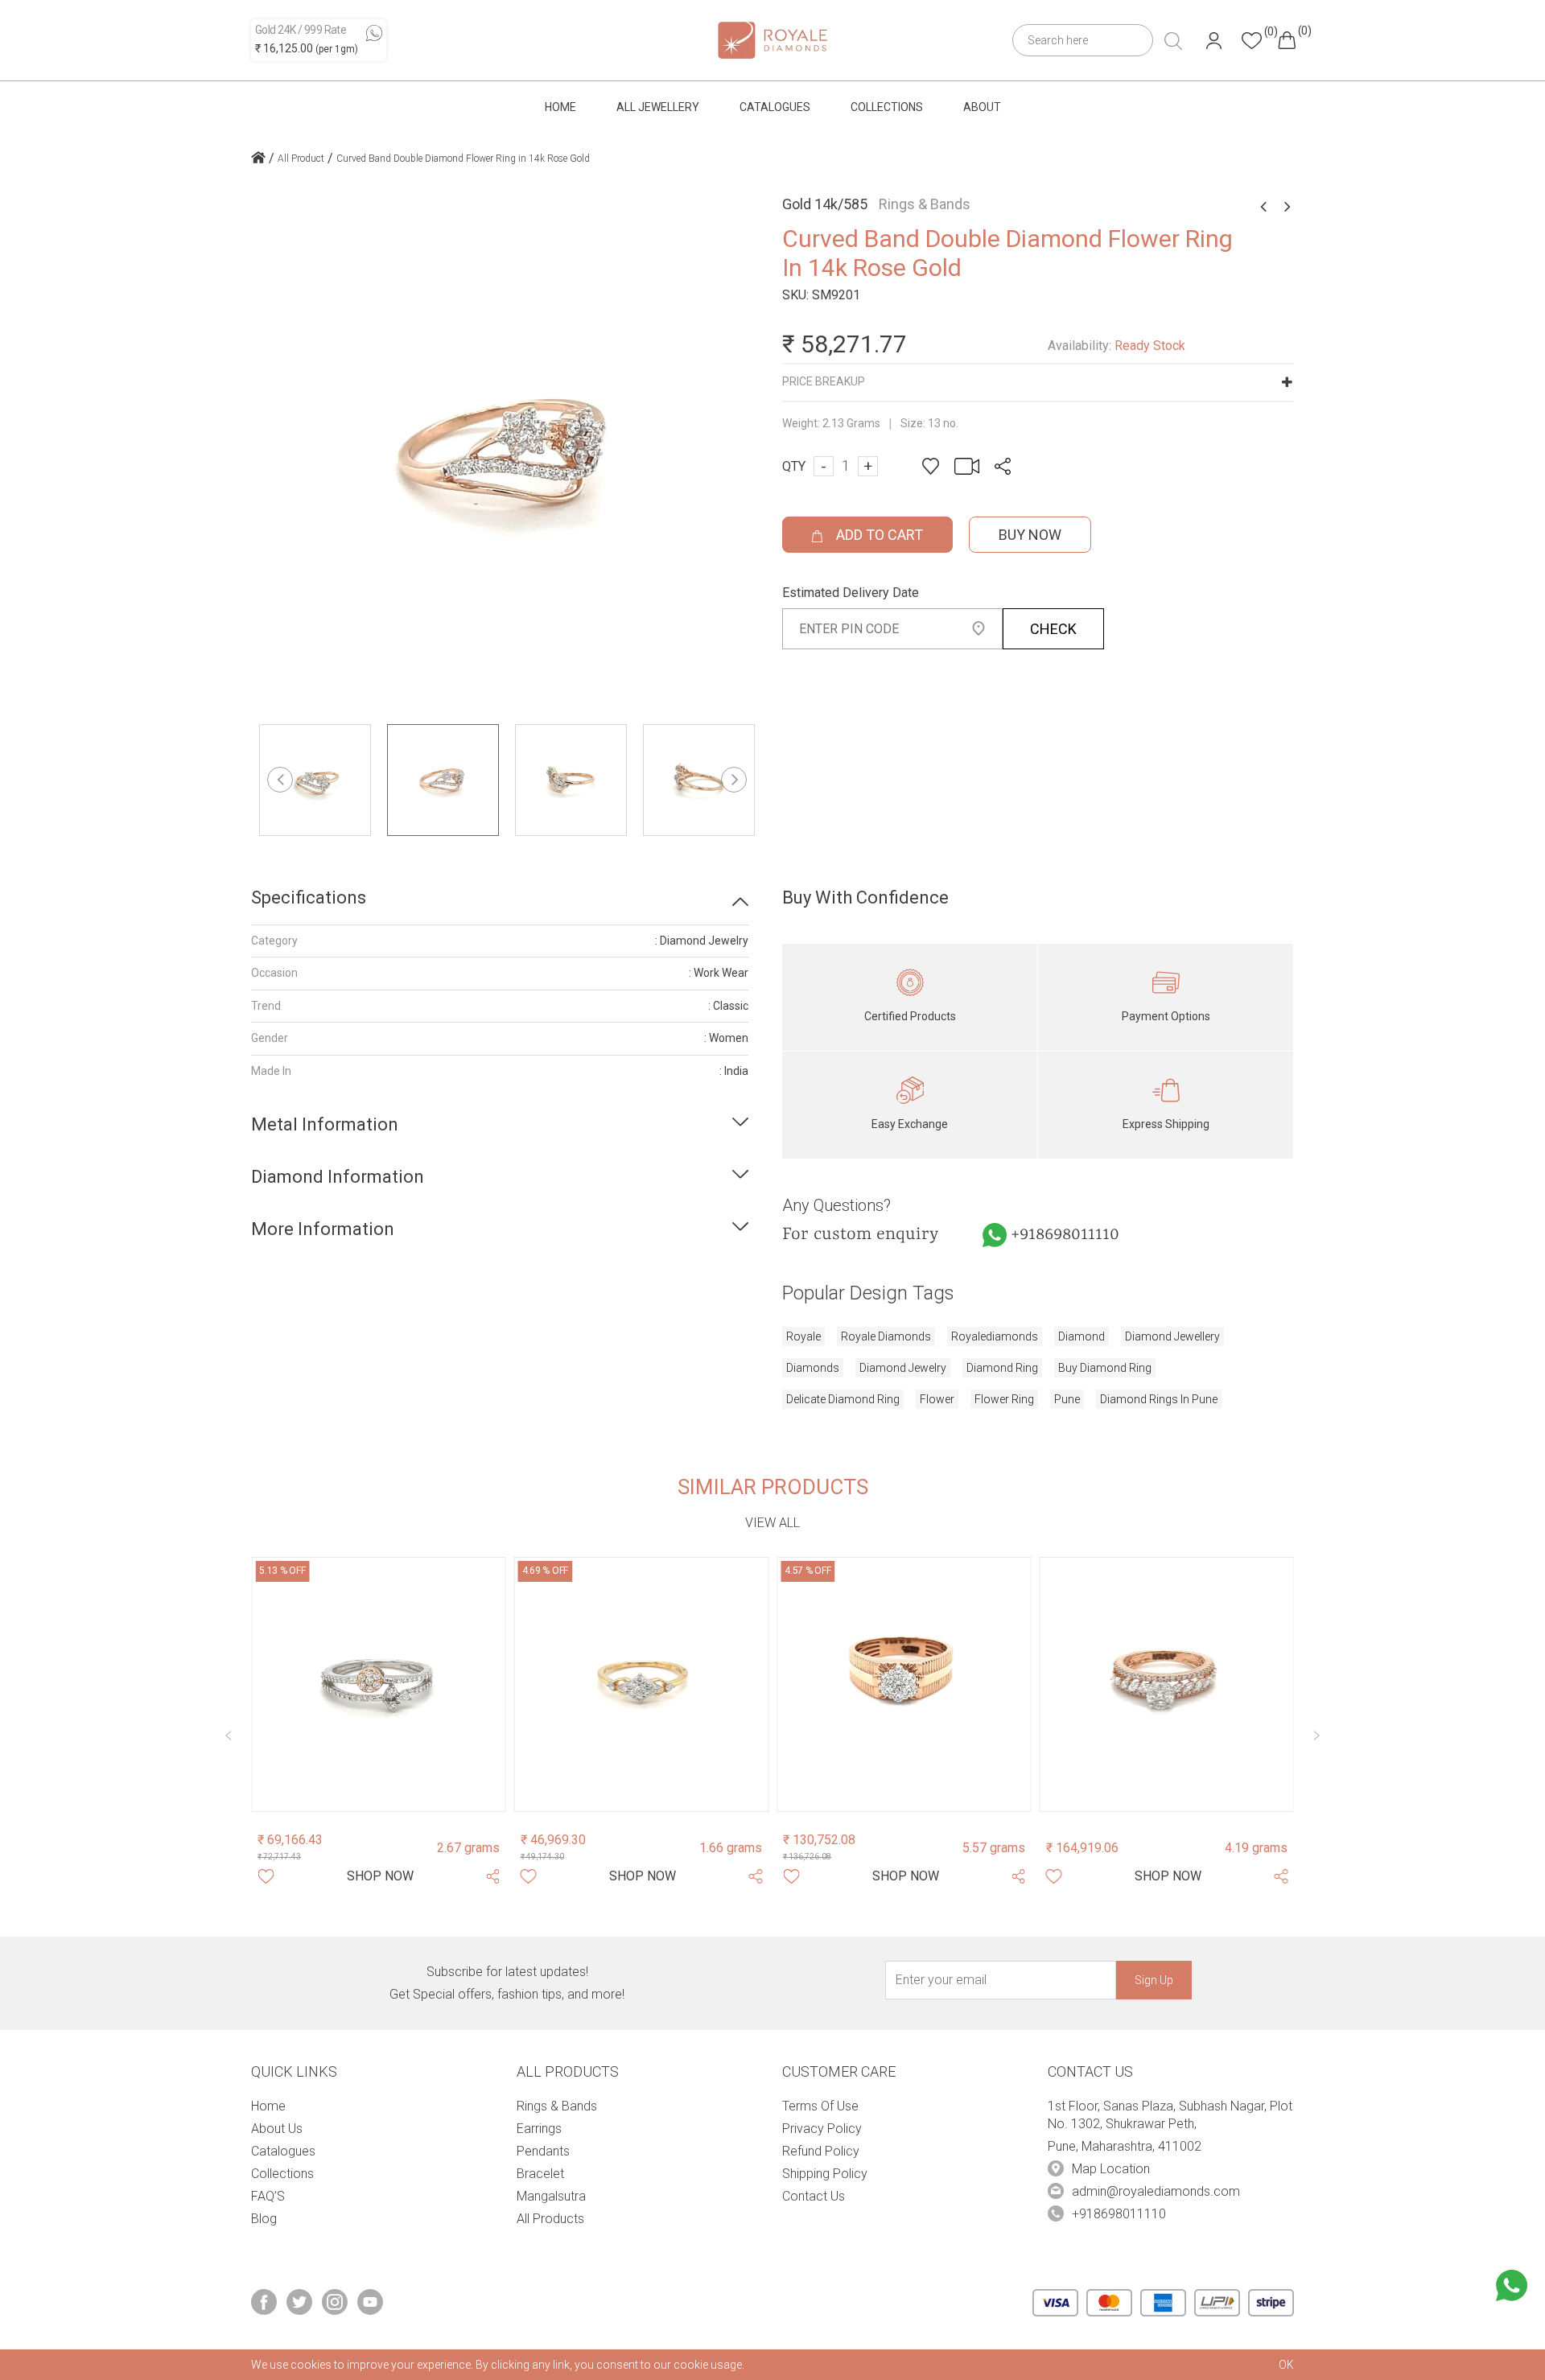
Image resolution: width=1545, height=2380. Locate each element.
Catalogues (775, 107)
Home (560, 107)
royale (803, 1336)
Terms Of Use (820, 2106)
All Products (550, 2219)
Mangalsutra (551, 2196)
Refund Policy (821, 2151)
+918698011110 (1065, 1235)
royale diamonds (886, 1336)
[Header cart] (1287, 40)
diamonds (813, 1368)
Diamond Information (338, 1177)
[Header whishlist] (1252, 41)
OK (1286, 2365)
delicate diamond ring (843, 1399)
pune (1067, 1399)
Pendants (543, 2151)
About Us (277, 2129)
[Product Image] (379, 1684)
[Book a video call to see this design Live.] (962, 465)
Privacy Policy (822, 2129)
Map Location (1111, 2169)
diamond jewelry (903, 1368)
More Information (323, 1229)
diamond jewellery (1172, 1336)
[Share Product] (492, 1876)
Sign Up (1154, 1980)
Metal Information (325, 1124)
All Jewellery (658, 107)
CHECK (1053, 629)
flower (937, 1399)
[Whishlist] (266, 1876)
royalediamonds (995, 1336)
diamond (1081, 1336)
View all (772, 1523)
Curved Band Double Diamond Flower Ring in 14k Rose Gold (463, 159)
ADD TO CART (878, 535)
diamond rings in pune (1159, 1399)
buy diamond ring (1105, 1368)
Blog (264, 2219)
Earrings (539, 2129)
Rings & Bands (557, 2106)
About (982, 107)
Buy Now (1030, 535)
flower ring (1004, 1399)
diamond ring (1002, 1368)
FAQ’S (268, 2196)
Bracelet (540, 2174)
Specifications (309, 898)
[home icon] (258, 159)
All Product (301, 159)
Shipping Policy (825, 2174)
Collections (887, 107)
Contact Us (814, 2196)
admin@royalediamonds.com (1156, 2191)
